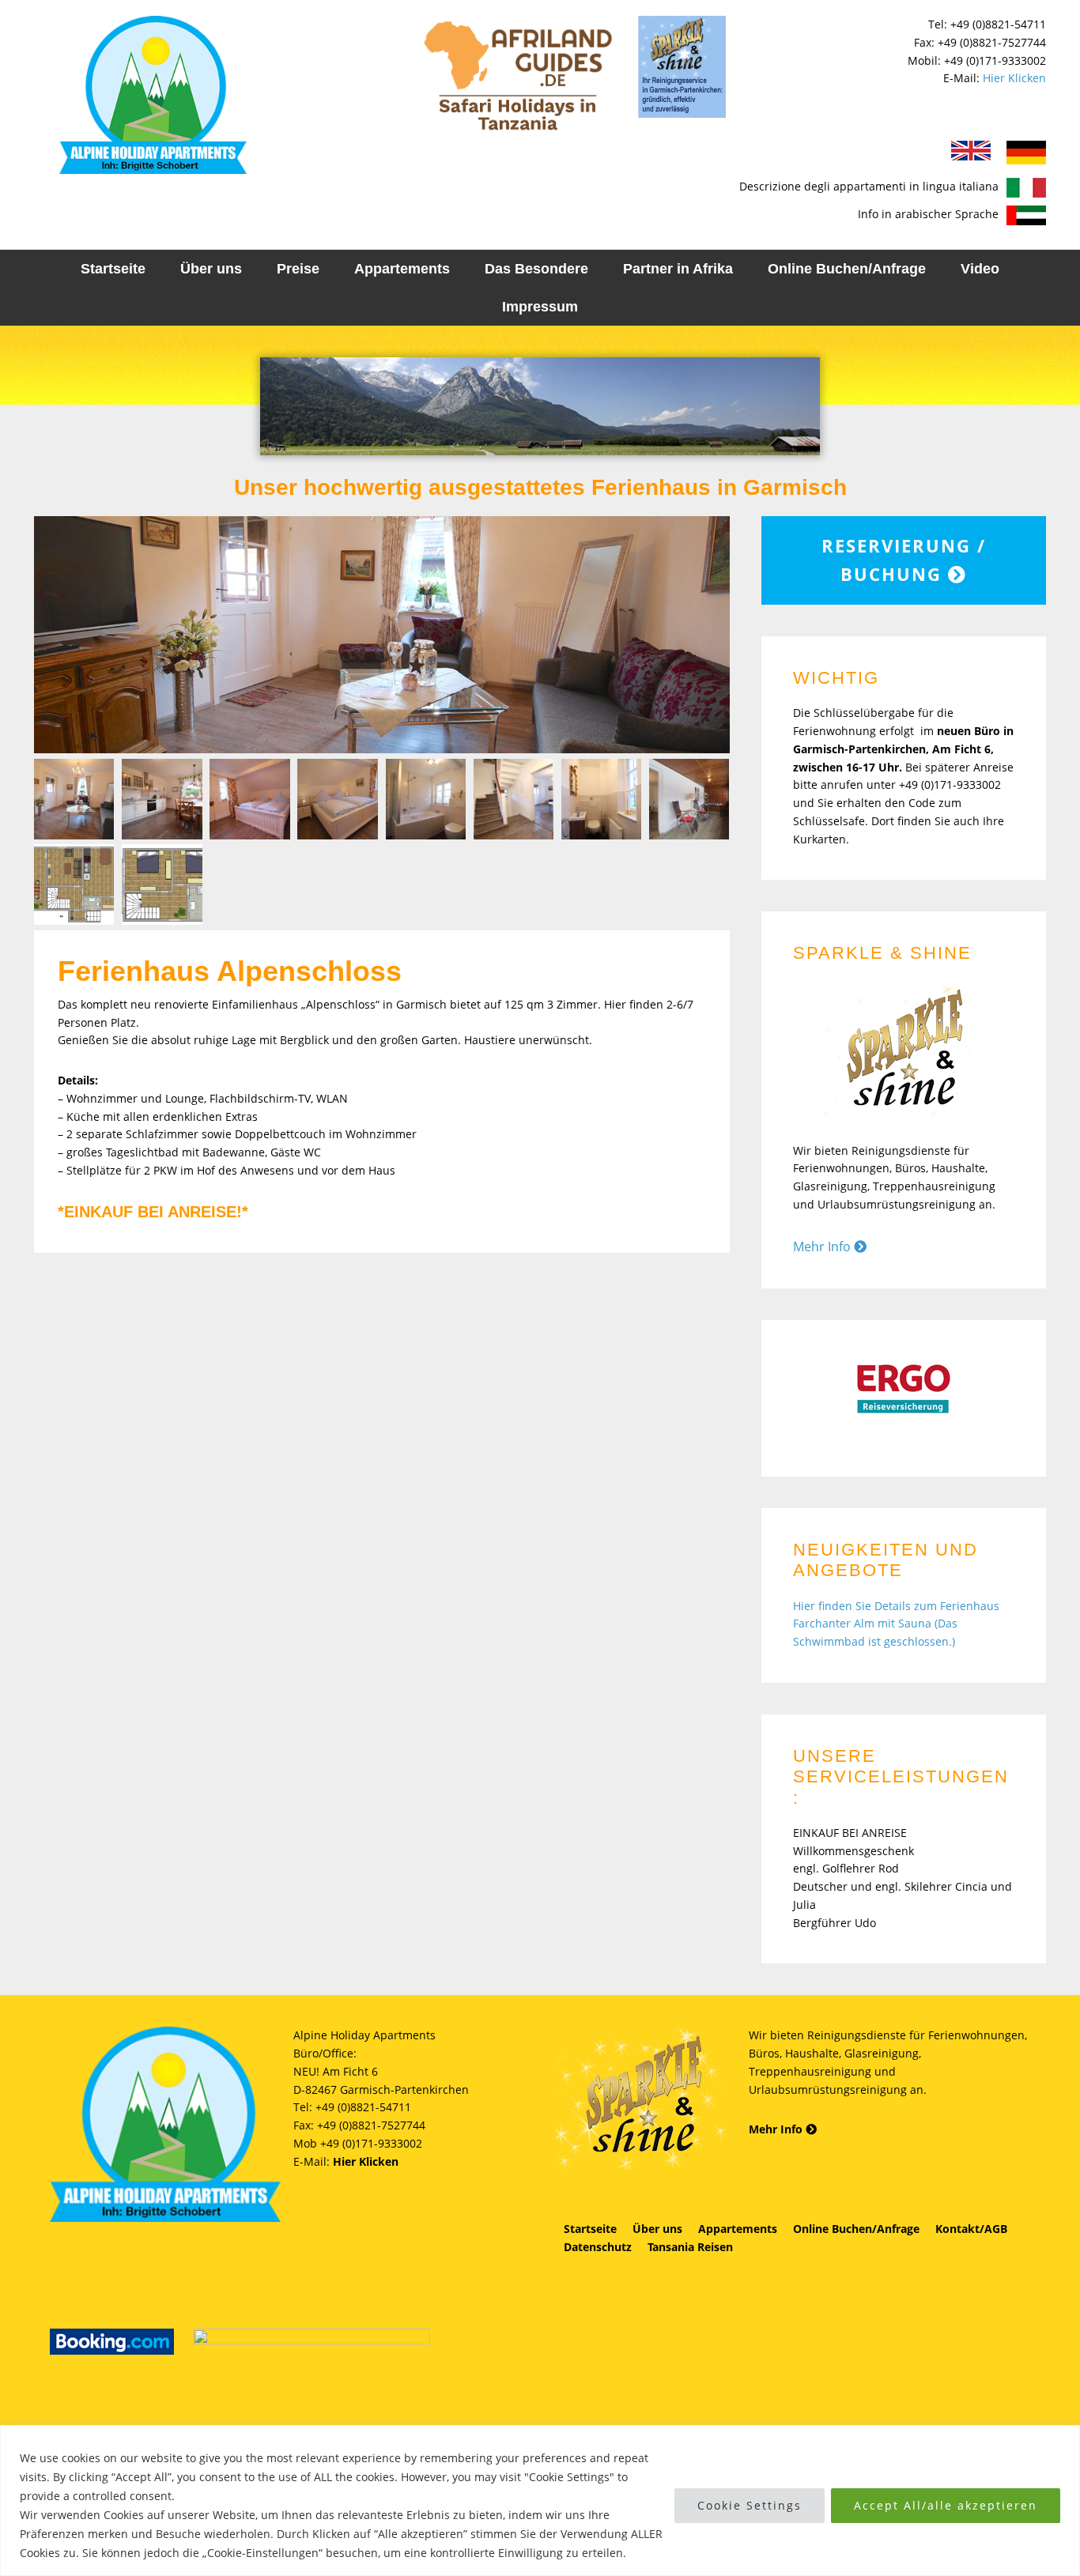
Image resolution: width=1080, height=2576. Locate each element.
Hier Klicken (1014, 78)
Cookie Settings (750, 2505)
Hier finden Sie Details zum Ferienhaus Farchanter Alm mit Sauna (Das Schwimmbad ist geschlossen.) (896, 1624)
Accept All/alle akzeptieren (946, 2505)
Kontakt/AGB (971, 2229)
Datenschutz (598, 2247)
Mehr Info (823, 1247)
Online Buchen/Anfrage (856, 2229)
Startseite (590, 2229)
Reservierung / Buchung (904, 560)
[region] (540, 2501)
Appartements (738, 2229)
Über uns (657, 2229)
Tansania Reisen (690, 2247)
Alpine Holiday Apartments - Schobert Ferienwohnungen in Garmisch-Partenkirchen (153, 95)
